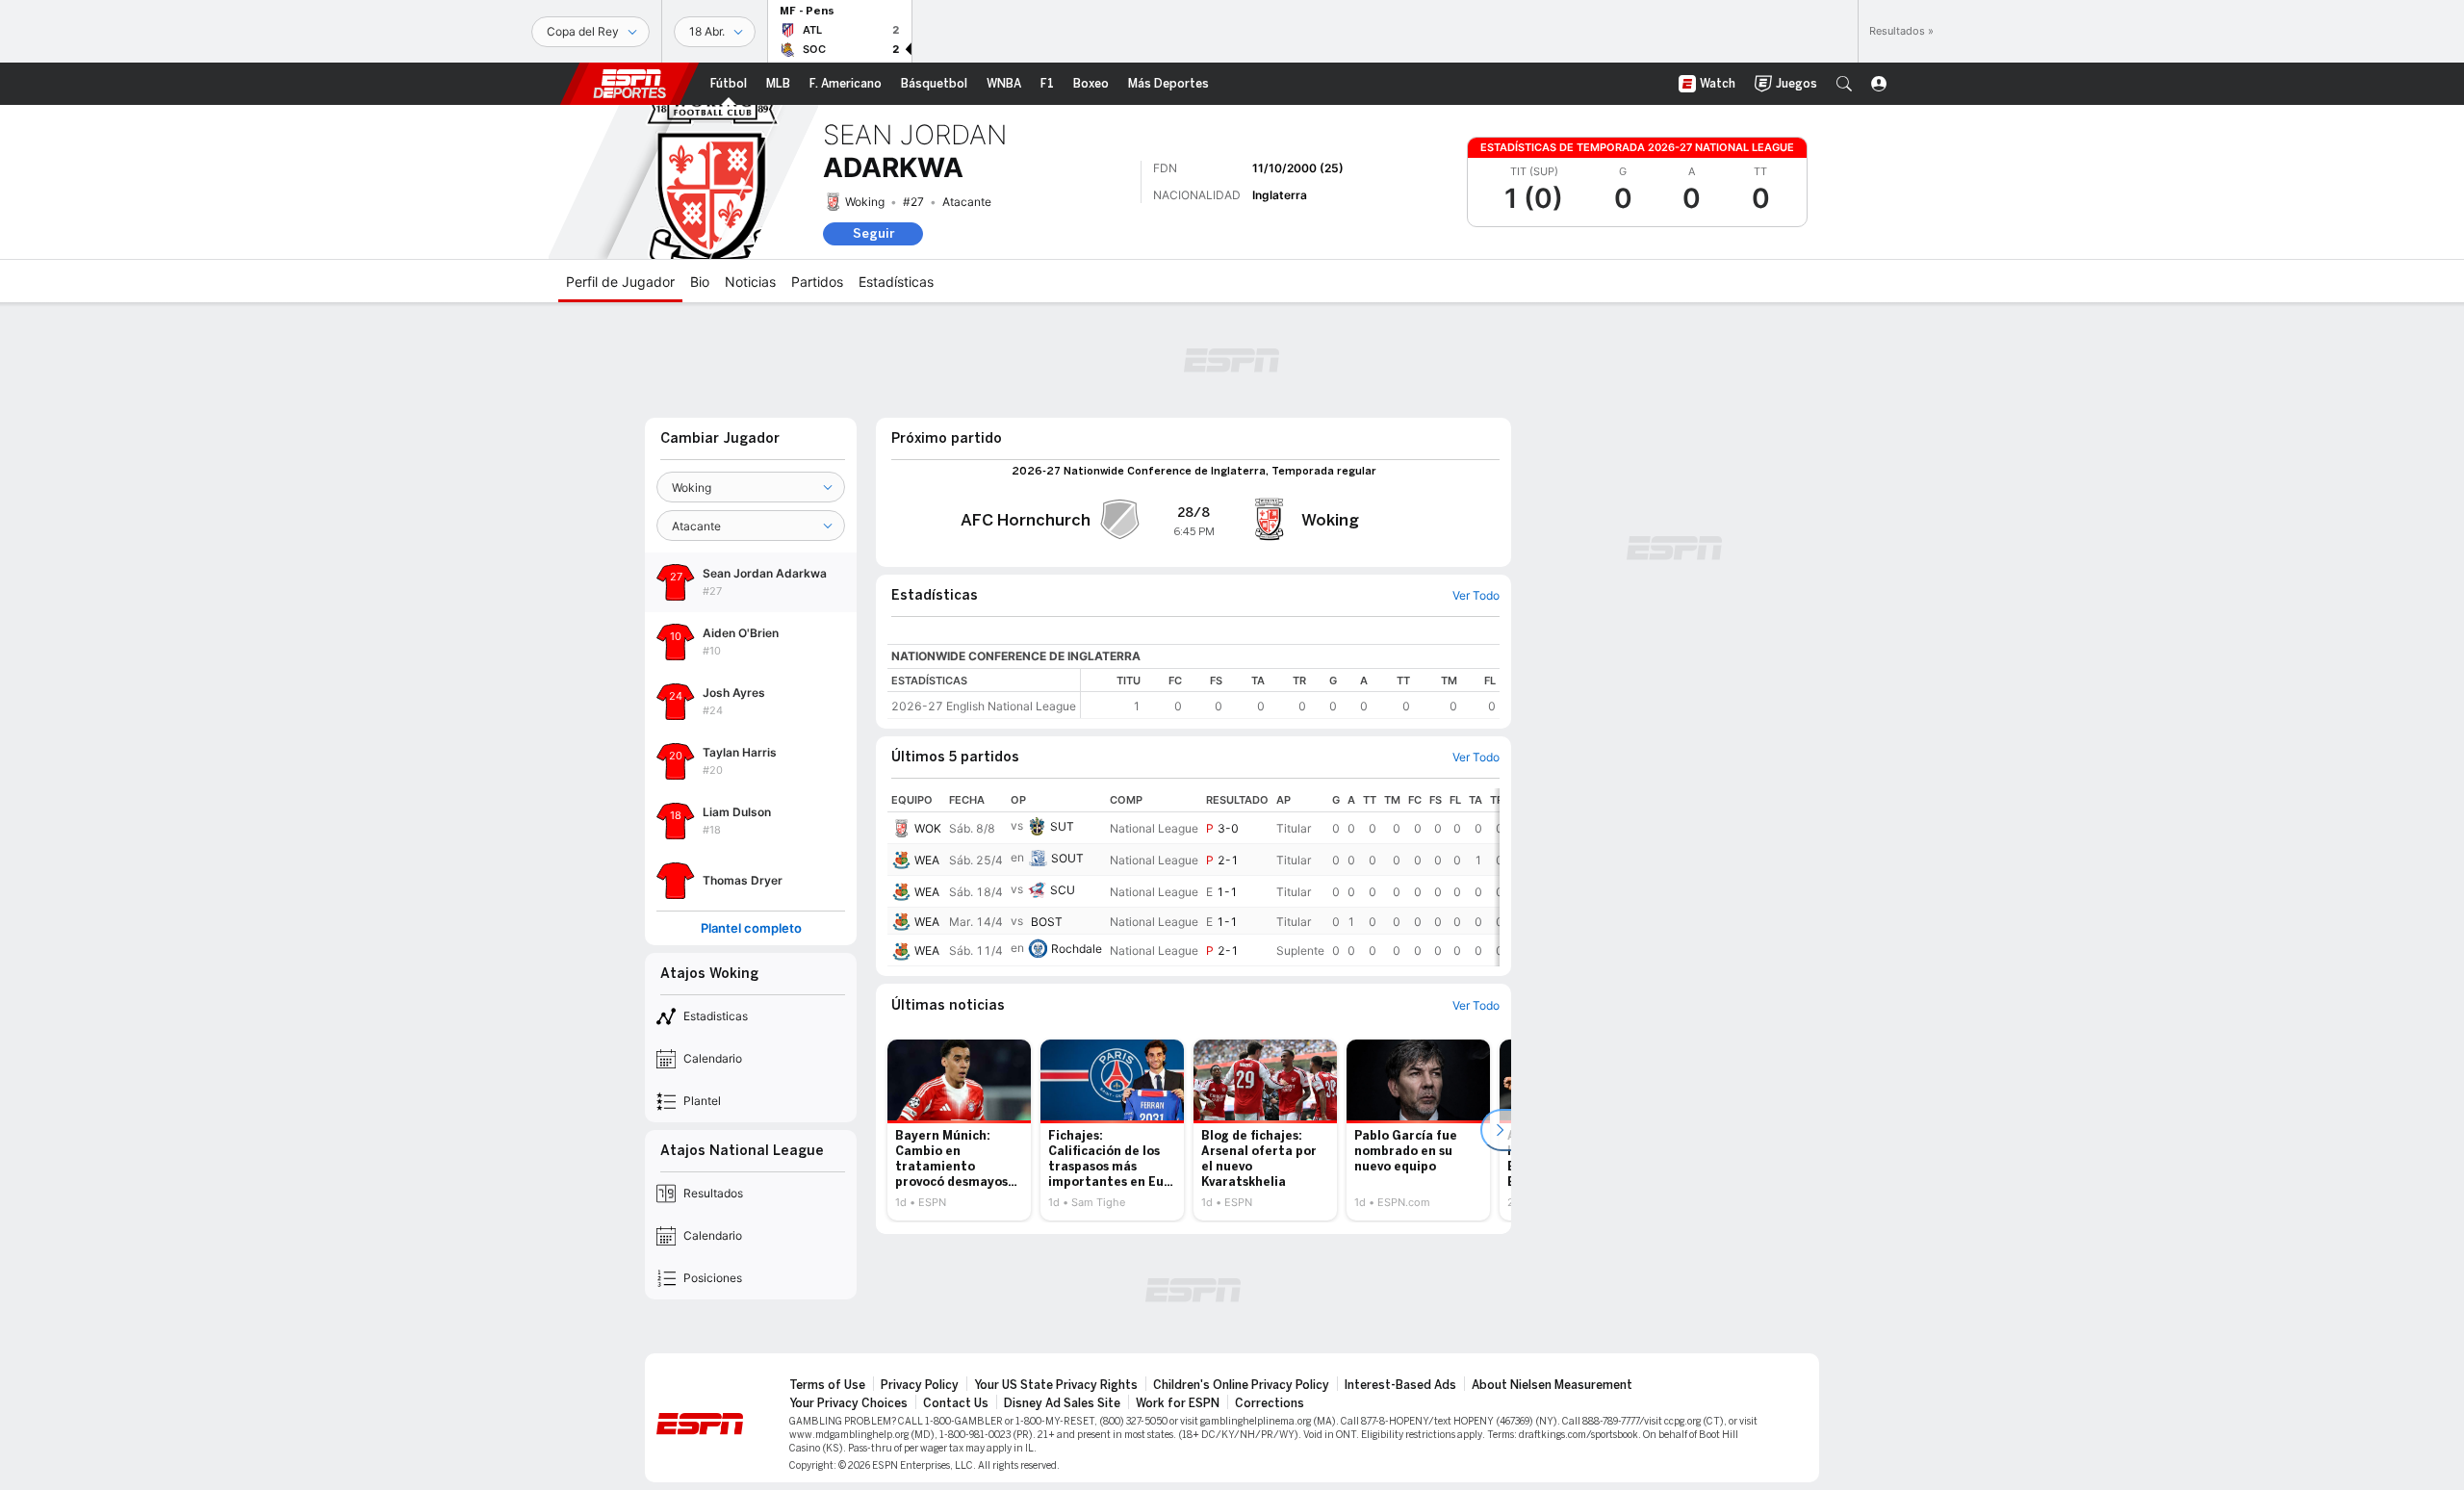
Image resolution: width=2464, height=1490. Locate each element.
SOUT (1067, 858)
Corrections (1270, 1403)
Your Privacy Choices (848, 1403)
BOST (1047, 922)
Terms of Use (827, 1385)
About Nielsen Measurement (1552, 1385)
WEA (927, 860)
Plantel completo (751, 928)
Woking (865, 202)
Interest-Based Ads (1400, 1385)
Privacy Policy (920, 1385)
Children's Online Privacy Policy (1241, 1385)
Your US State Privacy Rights (1056, 1385)
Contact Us (956, 1403)
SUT (1062, 826)
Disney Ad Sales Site (1062, 1403)
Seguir (873, 233)
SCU (1063, 890)
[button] (1844, 84)
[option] (959, 1130)
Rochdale (1077, 949)
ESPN (629, 84)
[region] (1290, 694)
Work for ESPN (1178, 1403)
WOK (928, 828)
